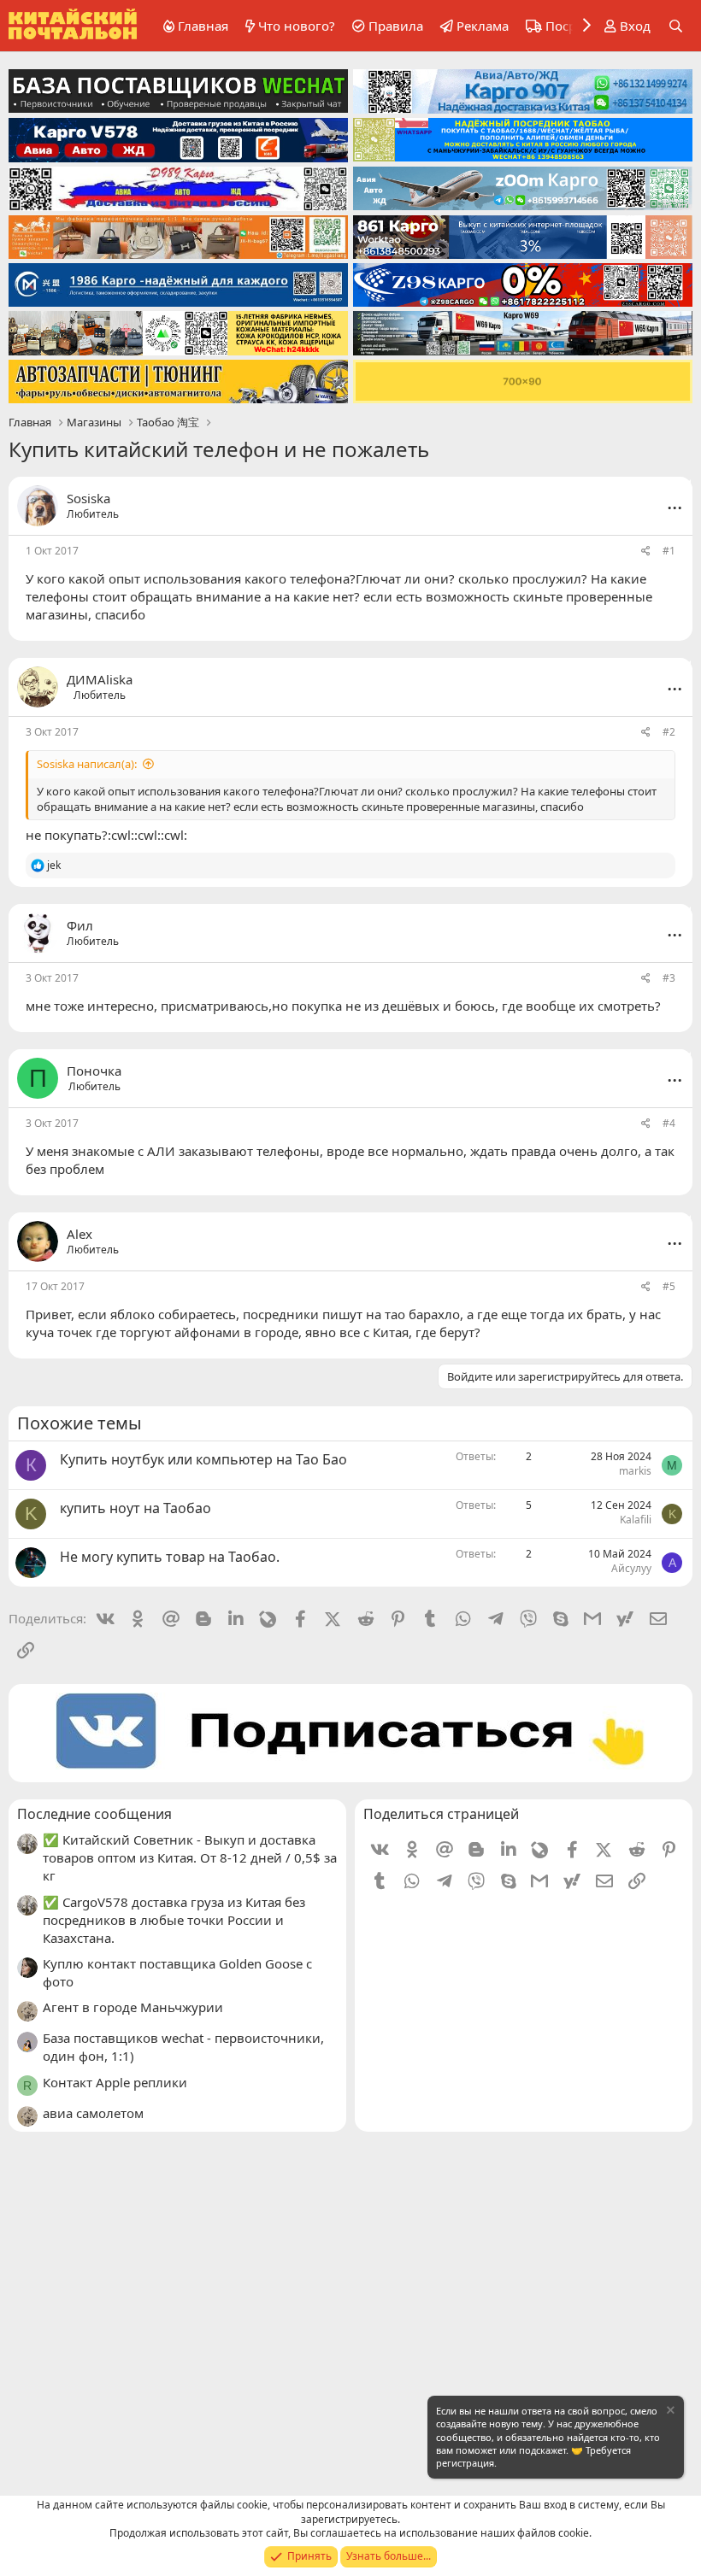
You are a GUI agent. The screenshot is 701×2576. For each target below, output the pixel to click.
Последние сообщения (94, 1814)
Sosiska (88, 498)
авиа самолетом (93, 2113)
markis (635, 1471)
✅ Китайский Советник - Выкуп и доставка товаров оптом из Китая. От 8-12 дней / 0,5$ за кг (190, 1857)
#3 (669, 978)
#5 (669, 1286)
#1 (669, 551)
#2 (669, 732)
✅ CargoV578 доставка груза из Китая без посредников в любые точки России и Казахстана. (174, 1920)
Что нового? (297, 26)
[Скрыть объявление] (669, 2412)
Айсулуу (631, 1568)
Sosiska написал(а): (87, 764)
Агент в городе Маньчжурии (133, 2007)
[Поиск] (676, 26)
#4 (669, 1123)
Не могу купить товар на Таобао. (170, 1557)
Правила (396, 26)
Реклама (483, 26)
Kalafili (636, 1520)
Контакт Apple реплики (115, 2082)
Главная (203, 26)
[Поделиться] (646, 552)
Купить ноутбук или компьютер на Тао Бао (203, 1459)
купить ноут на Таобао (135, 1508)
